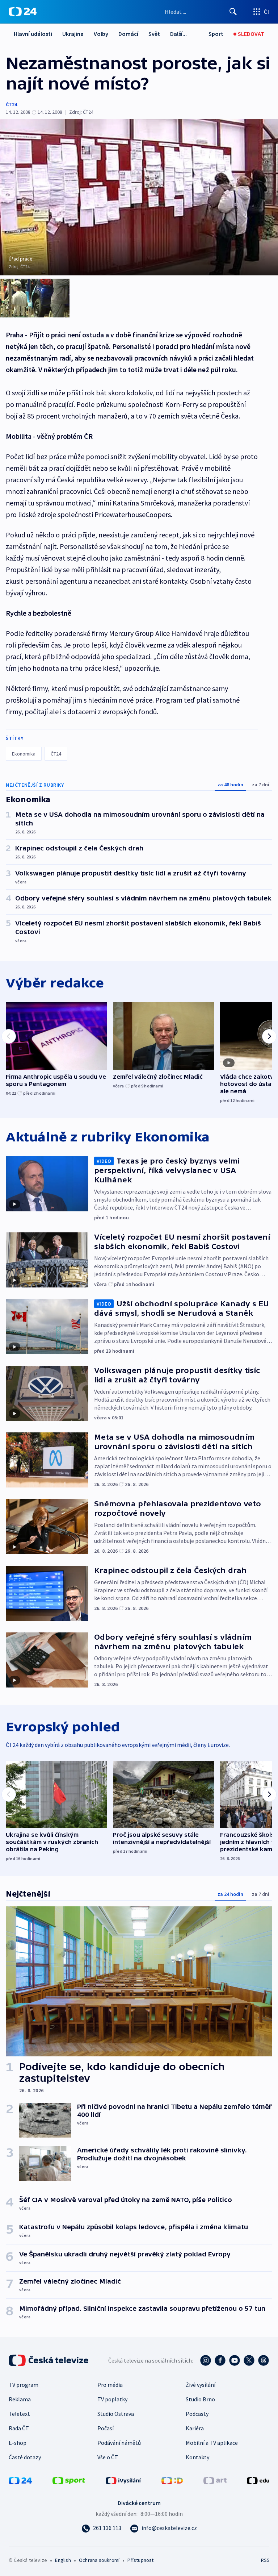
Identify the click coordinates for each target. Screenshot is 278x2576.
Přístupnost (140, 2560)
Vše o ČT (108, 2457)
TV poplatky (112, 2399)
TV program (24, 2385)
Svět (154, 34)
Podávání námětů (119, 2443)
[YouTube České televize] (235, 2360)
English (63, 2560)
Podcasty (197, 2414)
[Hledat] (233, 12)
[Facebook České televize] (220, 2360)
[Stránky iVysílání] (123, 2480)
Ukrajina (73, 34)
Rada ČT (19, 2428)
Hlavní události (33, 34)
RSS (265, 2560)
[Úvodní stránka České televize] (49, 2360)
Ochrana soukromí (99, 2560)
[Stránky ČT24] (20, 2480)
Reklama (20, 2399)
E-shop (18, 2443)
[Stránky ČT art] (215, 2480)
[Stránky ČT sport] (69, 2480)
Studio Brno (200, 2399)
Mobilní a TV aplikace (212, 2443)
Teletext (19, 2414)
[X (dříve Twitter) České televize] (249, 2360)
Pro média (110, 2385)
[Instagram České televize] (206, 2360)
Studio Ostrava (116, 2414)
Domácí (128, 34)
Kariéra (195, 2428)
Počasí (106, 2428)
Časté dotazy (25, 2457)
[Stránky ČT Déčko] (172, 2480)
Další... (178, 34)
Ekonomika (24, 754)
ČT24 (11, 104)
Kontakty (197, 2457)
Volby (101, 34)
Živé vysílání (201, 2385)
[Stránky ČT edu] (258, 2480)
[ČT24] (23, 12)
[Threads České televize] (264, 2360)
